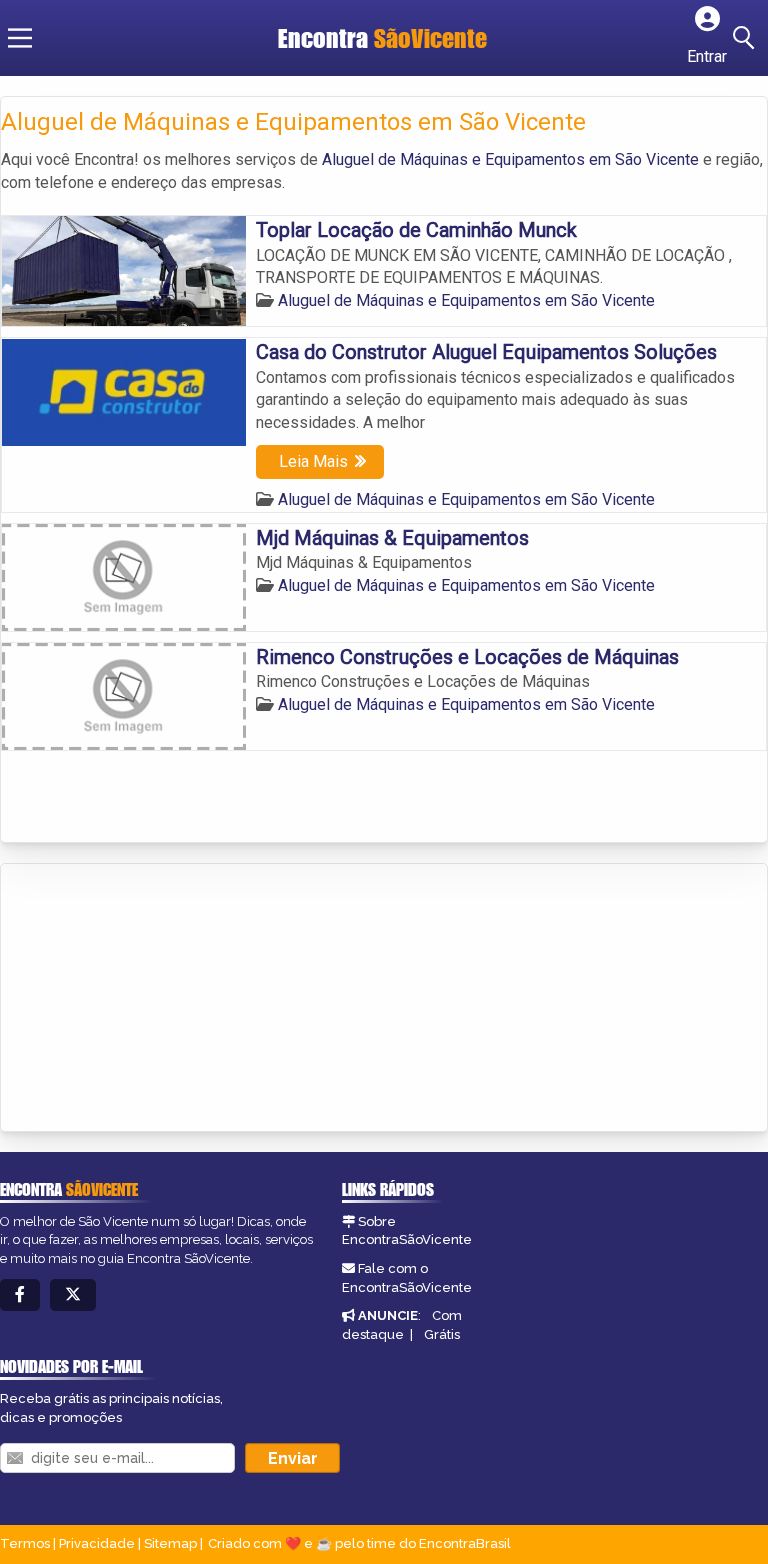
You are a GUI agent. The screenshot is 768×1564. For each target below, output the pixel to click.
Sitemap (170, 1543)
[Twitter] (73, 1295)
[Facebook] (20, 1295)
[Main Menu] (20, 38)
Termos (25, 1543)
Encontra (382, 38)
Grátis (442, 1334)
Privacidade (97, 1543)
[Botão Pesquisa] (747, 38)
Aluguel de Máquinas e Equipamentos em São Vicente (510, 159)
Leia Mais (313, 461)
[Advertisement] (151, 999)
